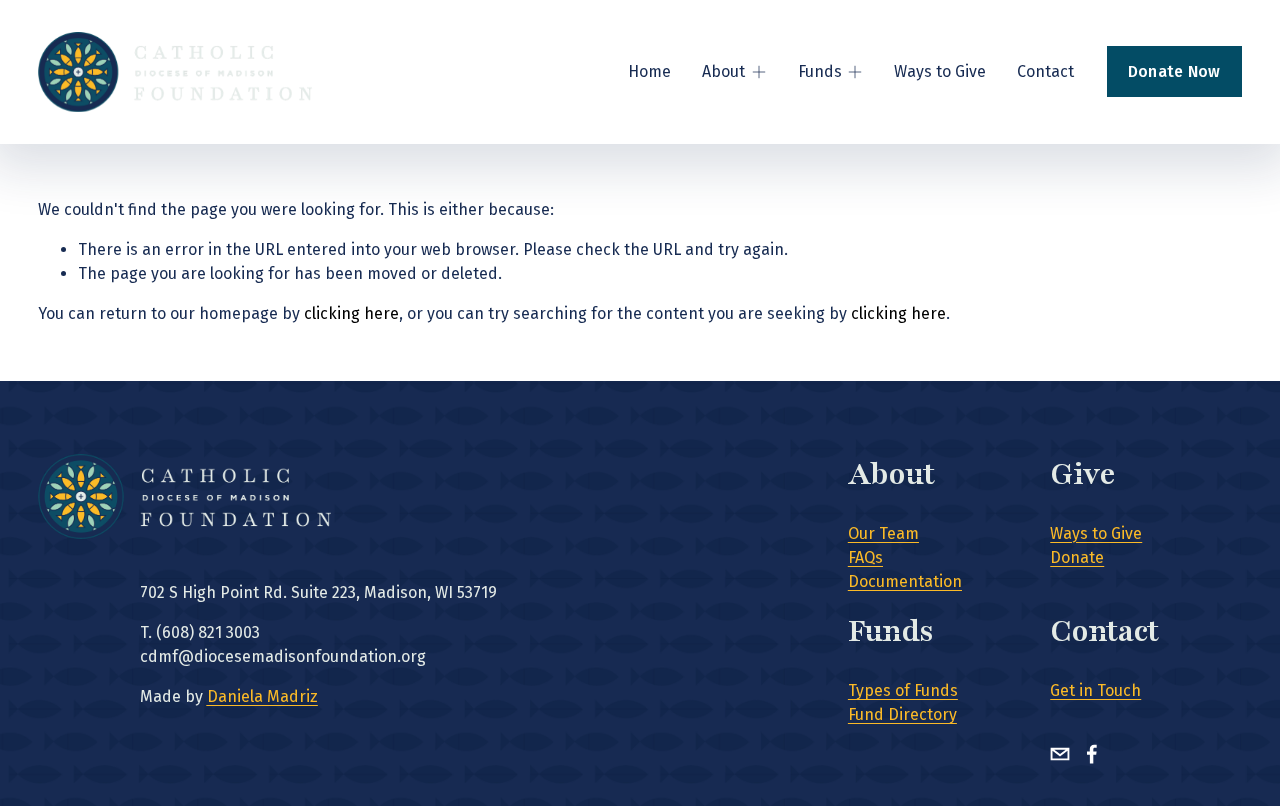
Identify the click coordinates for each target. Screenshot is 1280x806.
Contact (1045, 71)
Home (649, 71)
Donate (1077, 557)
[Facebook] (1092, 754)
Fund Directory (902, 714)
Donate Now (1174, 71)
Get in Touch (1095, 690)
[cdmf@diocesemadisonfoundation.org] (1060, 754)
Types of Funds (903, 690)
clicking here (351, 313)
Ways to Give (940, 71)
